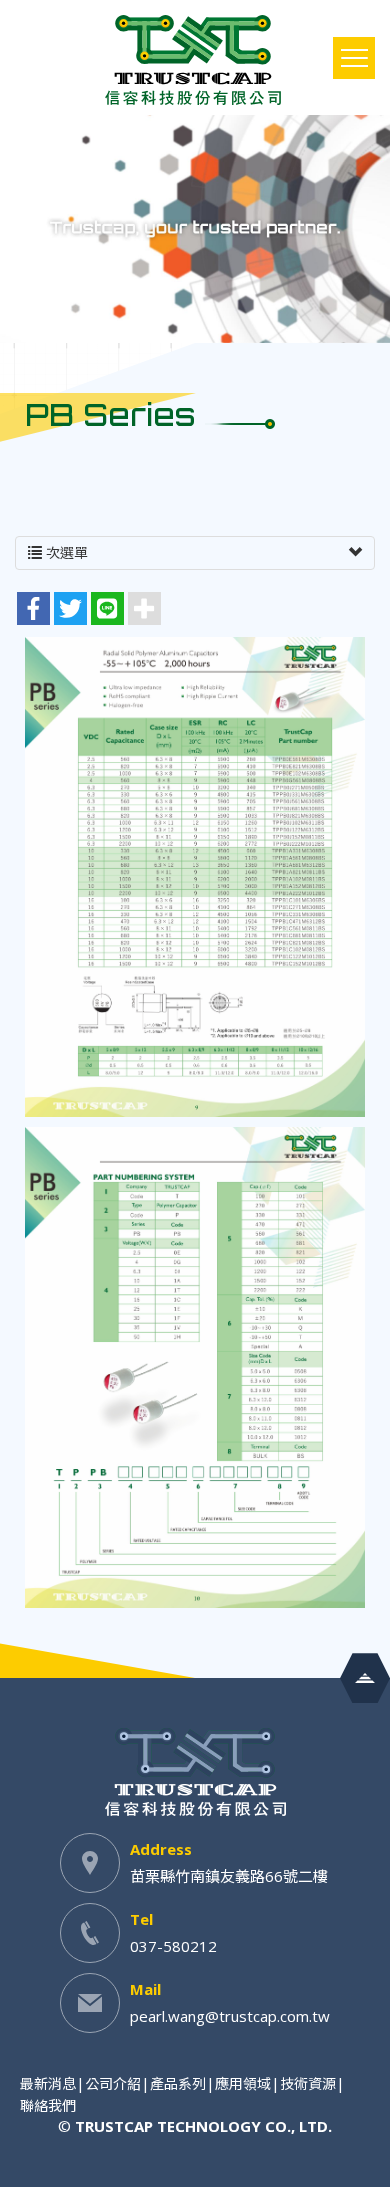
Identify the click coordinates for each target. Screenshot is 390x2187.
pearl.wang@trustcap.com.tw (230, 2016)
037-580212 (173, 1946)
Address (161, 1849)
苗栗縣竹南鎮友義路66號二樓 (229, 1876)
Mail (145, 1989)
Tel (141, 1919)
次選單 (65, 552)
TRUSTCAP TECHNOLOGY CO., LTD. (195, 60)
